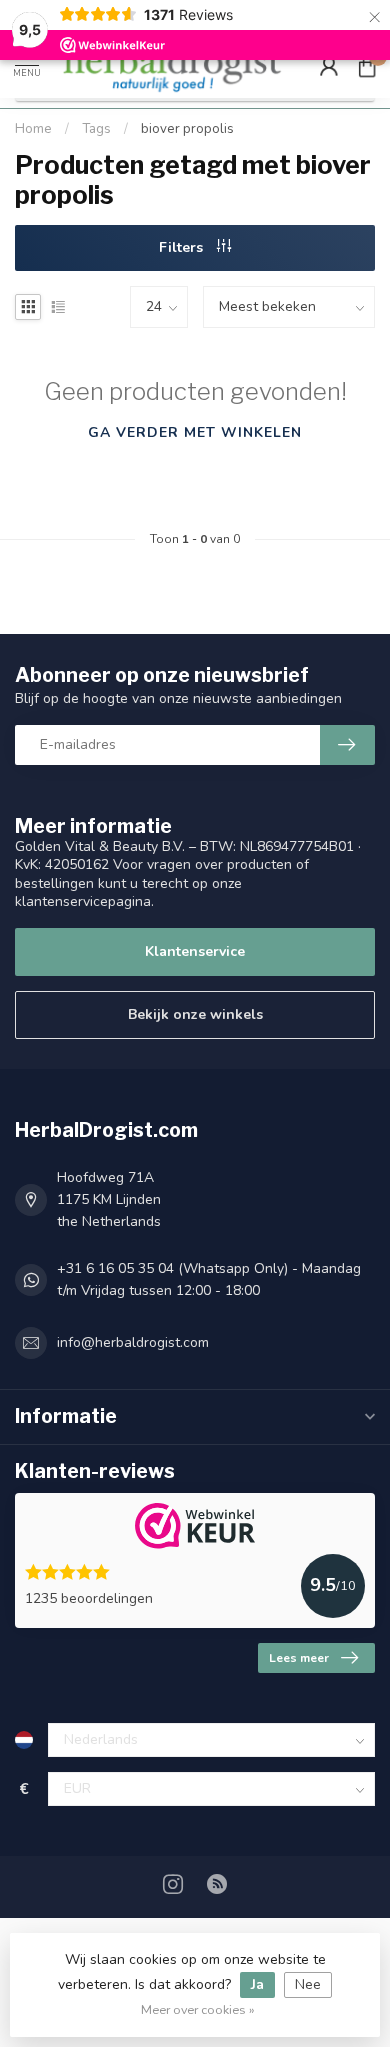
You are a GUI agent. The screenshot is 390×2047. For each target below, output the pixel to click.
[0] (367, 66)
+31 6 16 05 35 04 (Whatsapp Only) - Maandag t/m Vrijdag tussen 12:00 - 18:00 (209, 1279)
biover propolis (187, 129)
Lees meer (299, 1658)
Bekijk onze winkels (195, 1014)
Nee (308, 1984)
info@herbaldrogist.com (133, 1342)
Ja (257, 1984)
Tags (96, 129)
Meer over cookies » (198, 2009)
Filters (183, 247)
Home (33, 129)
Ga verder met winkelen (195, 432)
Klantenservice (195, 951)
